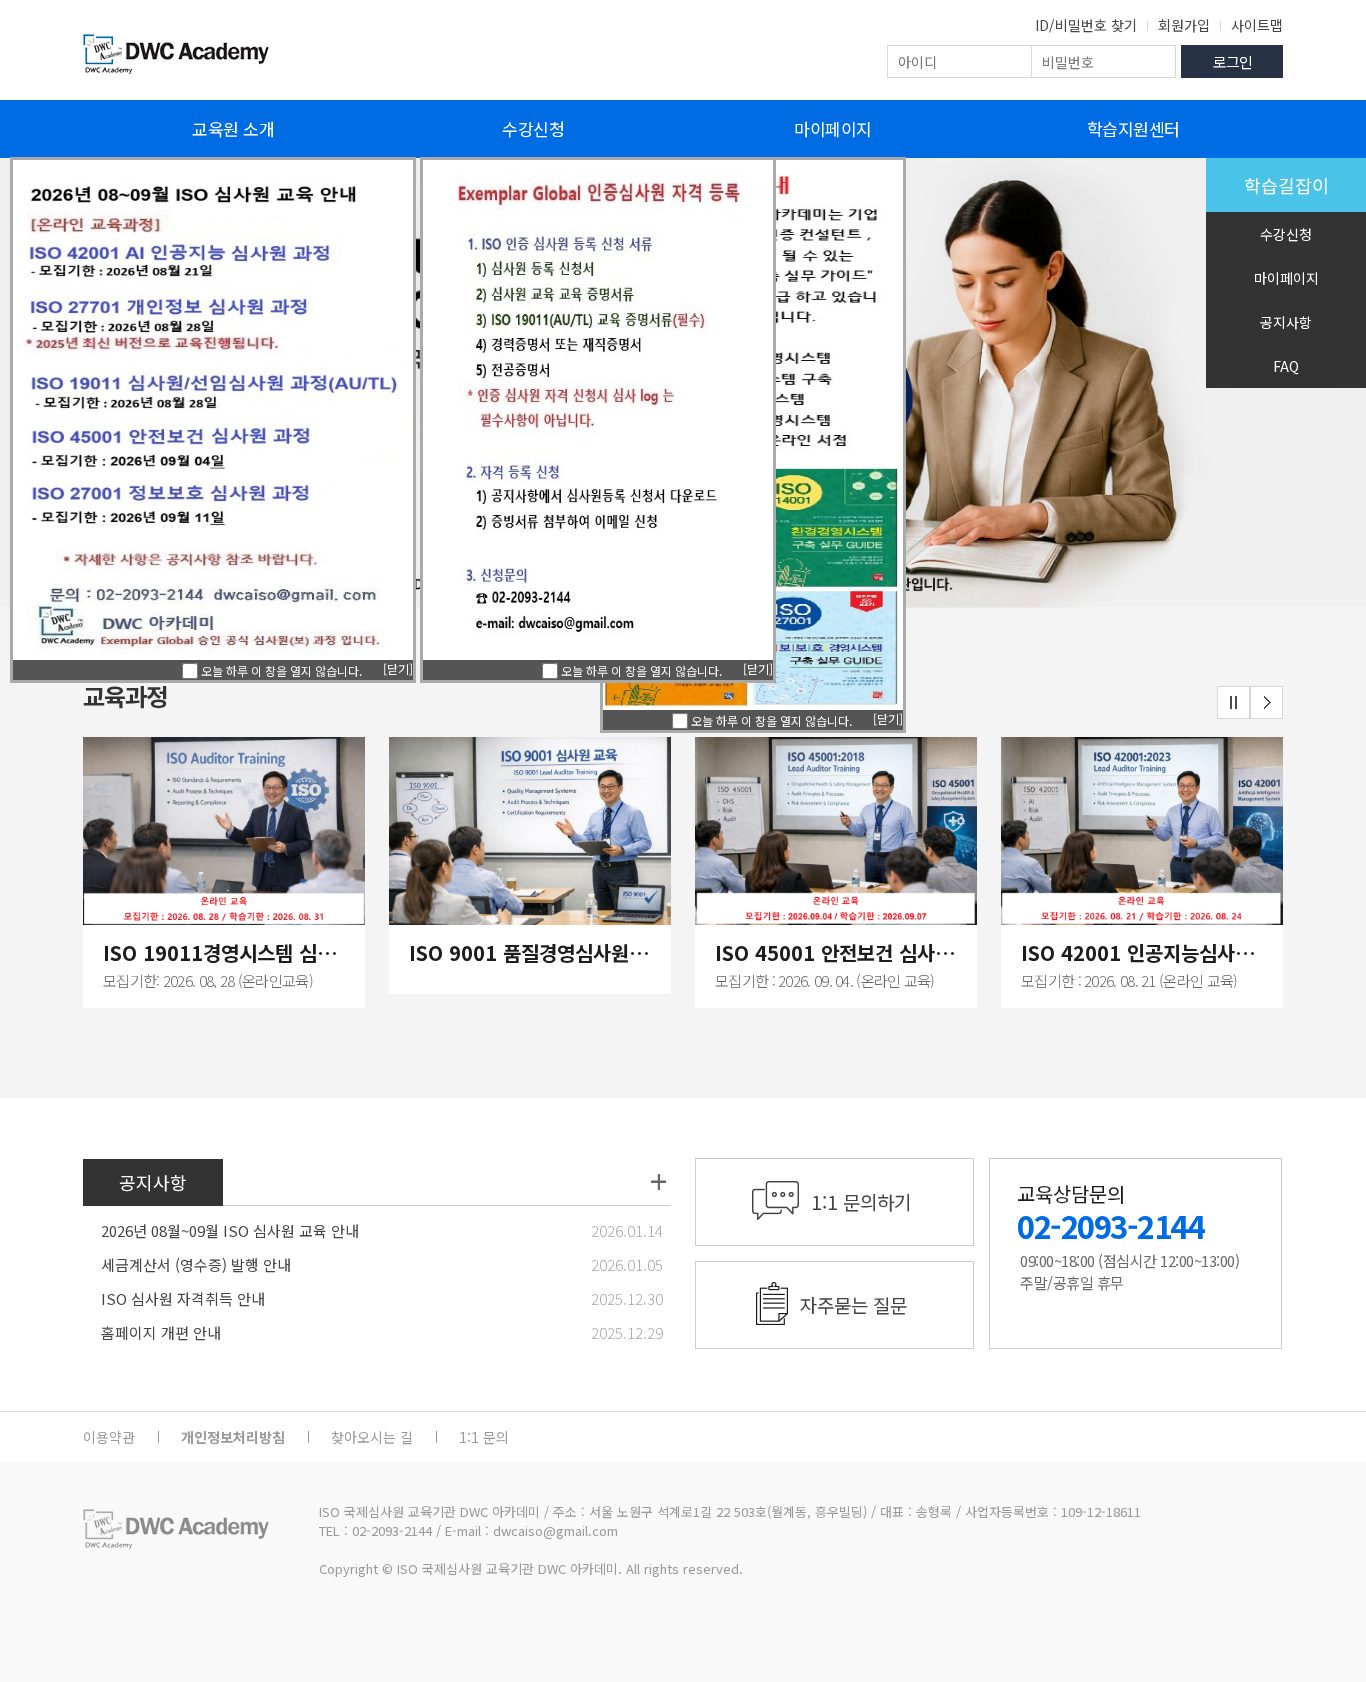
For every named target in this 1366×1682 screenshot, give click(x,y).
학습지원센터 (1133, 128)
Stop (1233, 702)
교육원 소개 (233, 128)
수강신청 (533, 128)
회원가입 (1184, 25)
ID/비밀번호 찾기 (1086, 25)
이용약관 (109, 1437)
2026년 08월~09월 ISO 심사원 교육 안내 (230, 1230)
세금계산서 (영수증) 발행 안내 (196, 1264)
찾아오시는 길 (372, 1437)
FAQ (1286, 366)
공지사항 (1286, 322)
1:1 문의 (484, 1437)
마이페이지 (833, 128)
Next (1266, 702)
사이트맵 (1257, 25)
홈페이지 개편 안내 (161, 1332)
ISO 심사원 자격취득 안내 (183, 1298)
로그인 (1232, 61)
